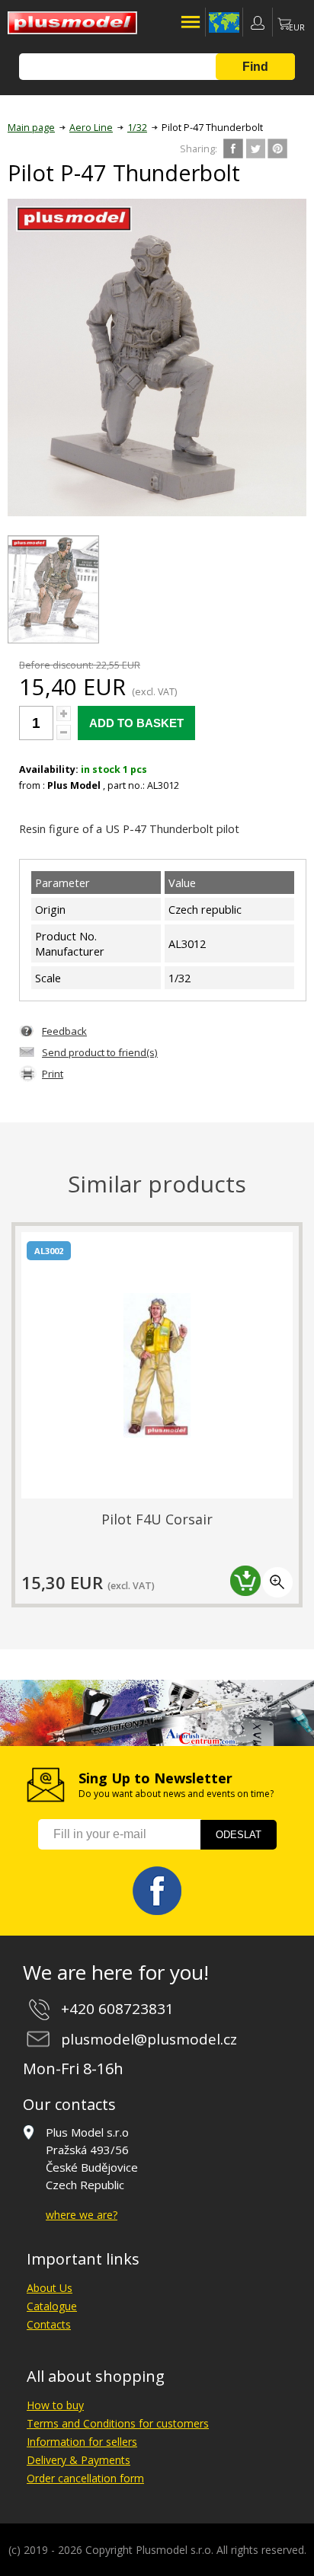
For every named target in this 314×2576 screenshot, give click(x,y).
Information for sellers (82, 2442)
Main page (31, 128)
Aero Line (91, 128)
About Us (50, 2288)
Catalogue (52, 2306)
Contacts (49, 2324)
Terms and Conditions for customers (118, 2423)
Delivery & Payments (78, 2460)
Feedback (64, 1031)
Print (53, 1074)
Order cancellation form (85, 2478)
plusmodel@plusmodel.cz (149, 2039)
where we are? (82, 2215)
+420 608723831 (117, 2009)
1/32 (137, 128)
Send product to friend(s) (100, 1052)
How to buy (55, 2405)
